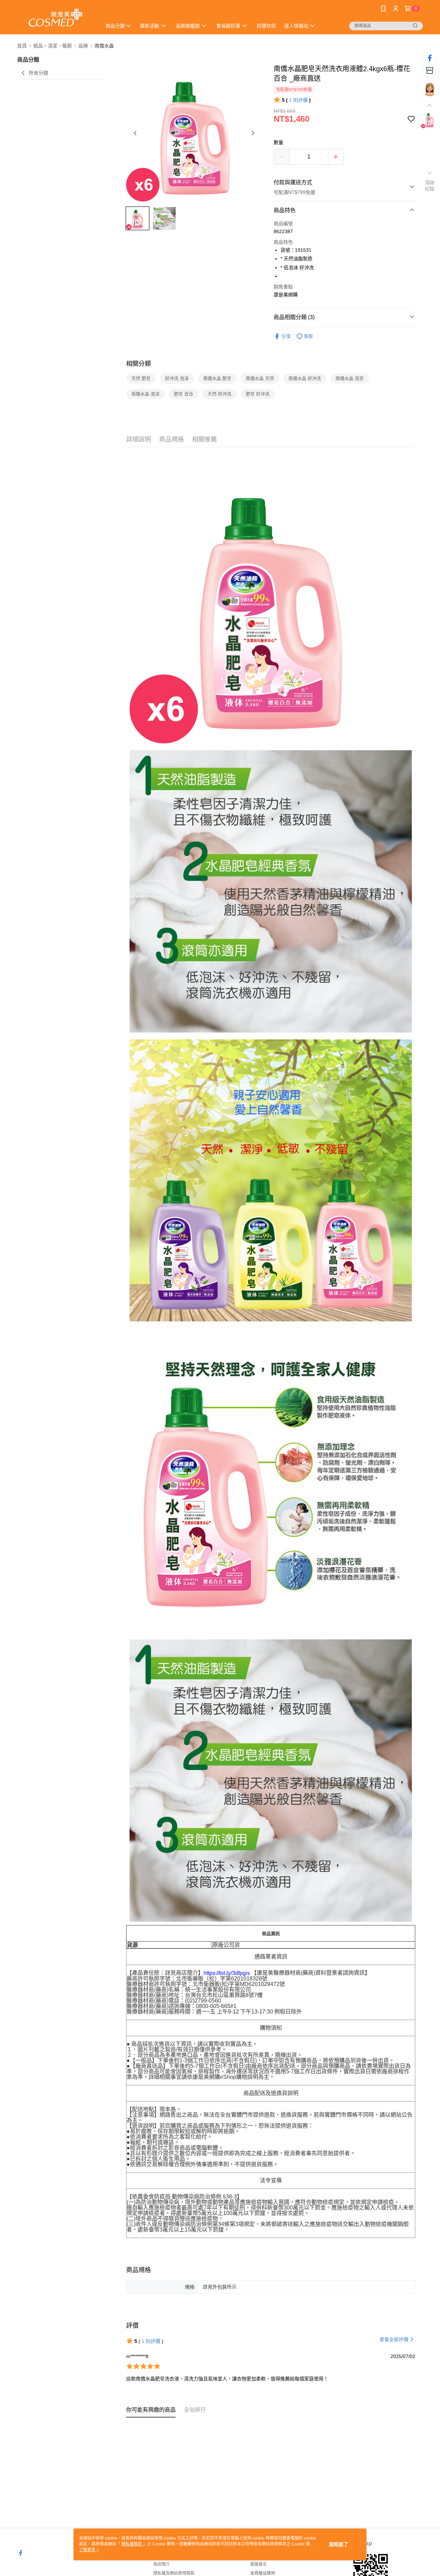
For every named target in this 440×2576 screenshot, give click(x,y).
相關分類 (139, 364)
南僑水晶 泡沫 (145, 394)
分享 (286, 336)
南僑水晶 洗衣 (350, 378)
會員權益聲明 (263, 2573)
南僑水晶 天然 (260, 378)
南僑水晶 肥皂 (217, 378)
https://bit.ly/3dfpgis (227, 1973)
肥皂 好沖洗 (258, 394)
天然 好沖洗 (219, 394)
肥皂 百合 (184, 394)
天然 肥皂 (141, 378)
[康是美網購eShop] (55, 18)
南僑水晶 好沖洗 (305, 378)
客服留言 (258, 2564)
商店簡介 (162, 2564)
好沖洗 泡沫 (177, 378)
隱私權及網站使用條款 (174, 2573)
